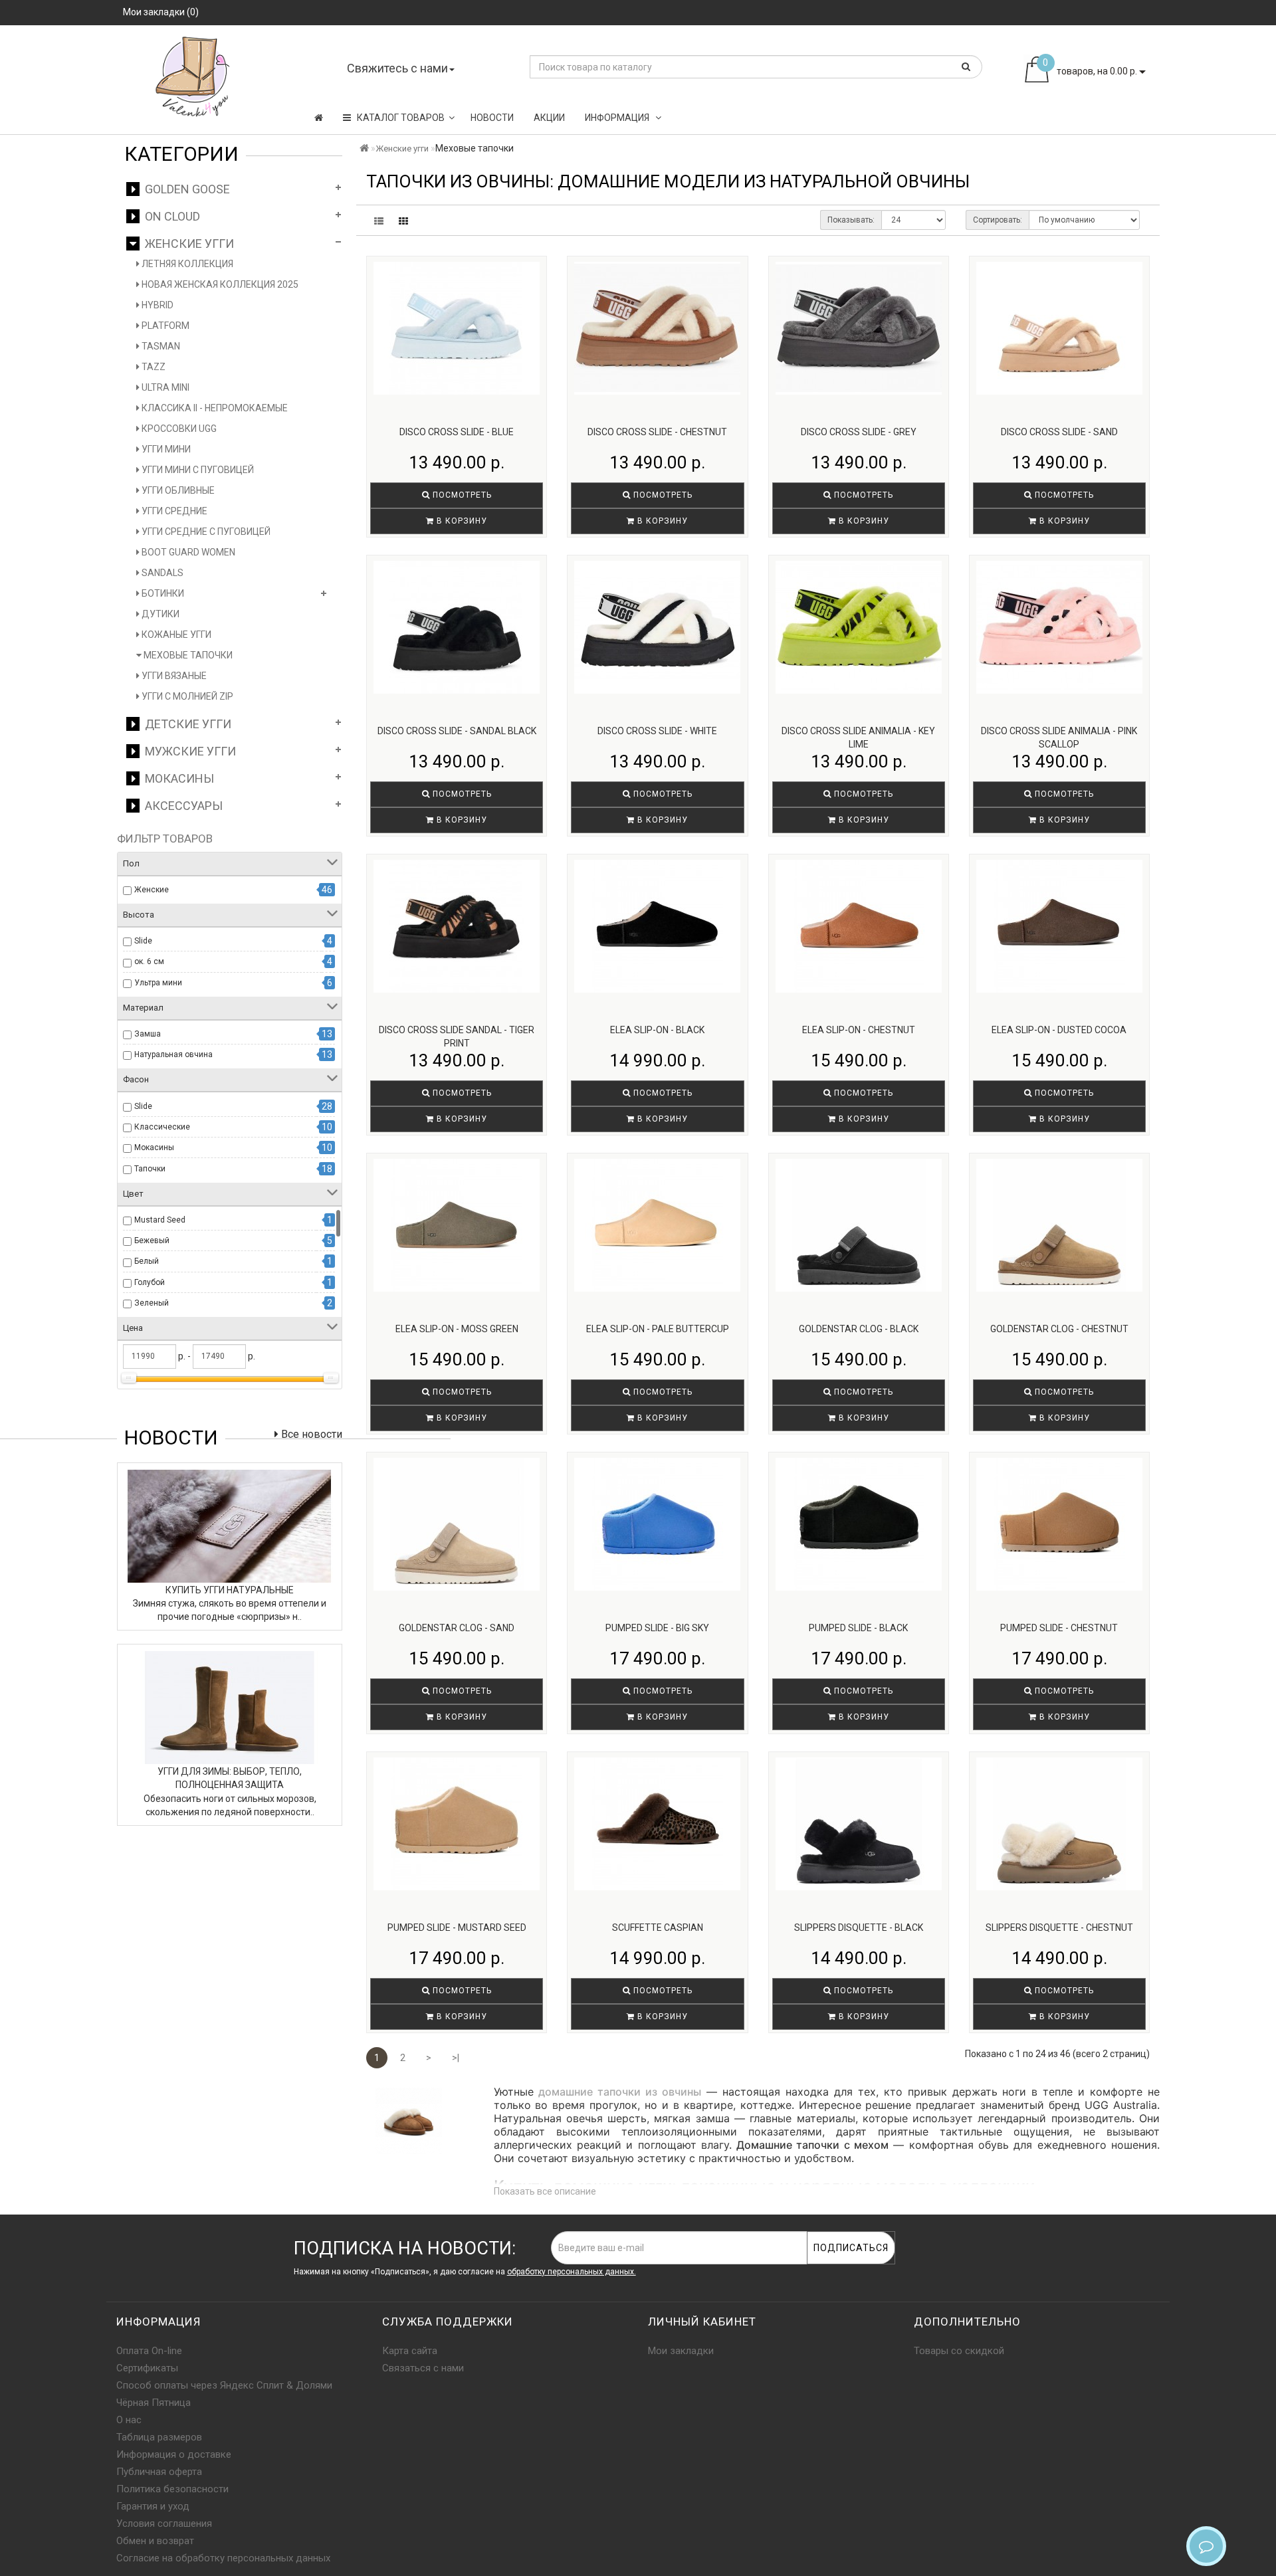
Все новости (310, 1434)
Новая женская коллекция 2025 (219, 284)
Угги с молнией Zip (186, 696)
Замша (148, 1034)
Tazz (153, 367)
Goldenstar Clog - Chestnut (1059, 1329)
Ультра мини (158, 983)
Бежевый (152, 1240)
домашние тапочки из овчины (620, 2092)
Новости (492, 118)
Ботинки (162, 593)
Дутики (159, 614)
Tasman (160, 346)
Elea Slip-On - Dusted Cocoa (1059, 1030)
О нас (129, 2420)
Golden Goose (185, 189)
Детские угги (185, 724)
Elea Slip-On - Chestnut (859, 1030)
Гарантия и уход (153, 2506)
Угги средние (173, 511)
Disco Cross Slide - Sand (1059, 432)
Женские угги (187, 244)
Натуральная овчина (173, 1054)
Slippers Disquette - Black (859, 1928)
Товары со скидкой (959, 2351)
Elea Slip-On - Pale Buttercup (658, 1329)
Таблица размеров (159, 2437)
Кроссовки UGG (178, 429)
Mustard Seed (160, 1220)
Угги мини (165, 449)
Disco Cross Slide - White (657, 731)
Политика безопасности (172, 2489)
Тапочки (150, 1169)
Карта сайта (410, 2351)
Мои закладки (681, 2351)
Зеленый (152, 1303)
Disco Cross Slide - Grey (859, 432)
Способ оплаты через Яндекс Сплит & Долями (224, 2385)
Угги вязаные (173, 676)
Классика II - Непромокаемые (214, 408)
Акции (549, 118)
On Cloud (170, 216)
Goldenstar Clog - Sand (457, 1628)
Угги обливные (177, 490)
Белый (147, 1261)
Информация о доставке (174, 2454)
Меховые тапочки (187, 655)
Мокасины (177, 778)
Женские (152, 890)
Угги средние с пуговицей (205, 532)
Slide (143, 941)
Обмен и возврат (155, 2541)
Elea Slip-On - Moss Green (457, 1329)
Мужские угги (188, 751)
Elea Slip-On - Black (657, 1030)
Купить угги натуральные (230, 1590)
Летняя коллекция (186, 264)
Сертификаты (147, 2368)
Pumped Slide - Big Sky (657, 1628)
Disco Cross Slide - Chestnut (657, 432)
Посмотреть (461, 495)
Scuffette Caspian (658, 1928)
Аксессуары (181, 806)
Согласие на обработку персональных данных (223, 2558)
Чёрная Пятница (154, 2403)
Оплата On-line (149, 2351)
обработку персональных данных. (572, 2272)
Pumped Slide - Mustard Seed (457, 1928)
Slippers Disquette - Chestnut (1059, 1928)
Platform (164, 326)
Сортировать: (998, 220)
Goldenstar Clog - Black (859, 1329)
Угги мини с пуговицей (197, 470)
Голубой (150, 1282)
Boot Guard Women (187, 552)
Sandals (161, 573)
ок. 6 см (149, 961)
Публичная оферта (159, 2472)
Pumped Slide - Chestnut (1059, 1628)
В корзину (461, 521)
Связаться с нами (423, 2368)
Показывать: (851, 220)
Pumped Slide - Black (858, 1628)
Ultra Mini (164, 387)
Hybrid (157, 305)
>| (456, 2058)
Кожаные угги (175, 635)
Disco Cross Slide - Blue (457, 432)
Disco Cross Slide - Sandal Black (457, 731)
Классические (162, 1127)
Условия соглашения (164, 2524)
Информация (618, 118)
